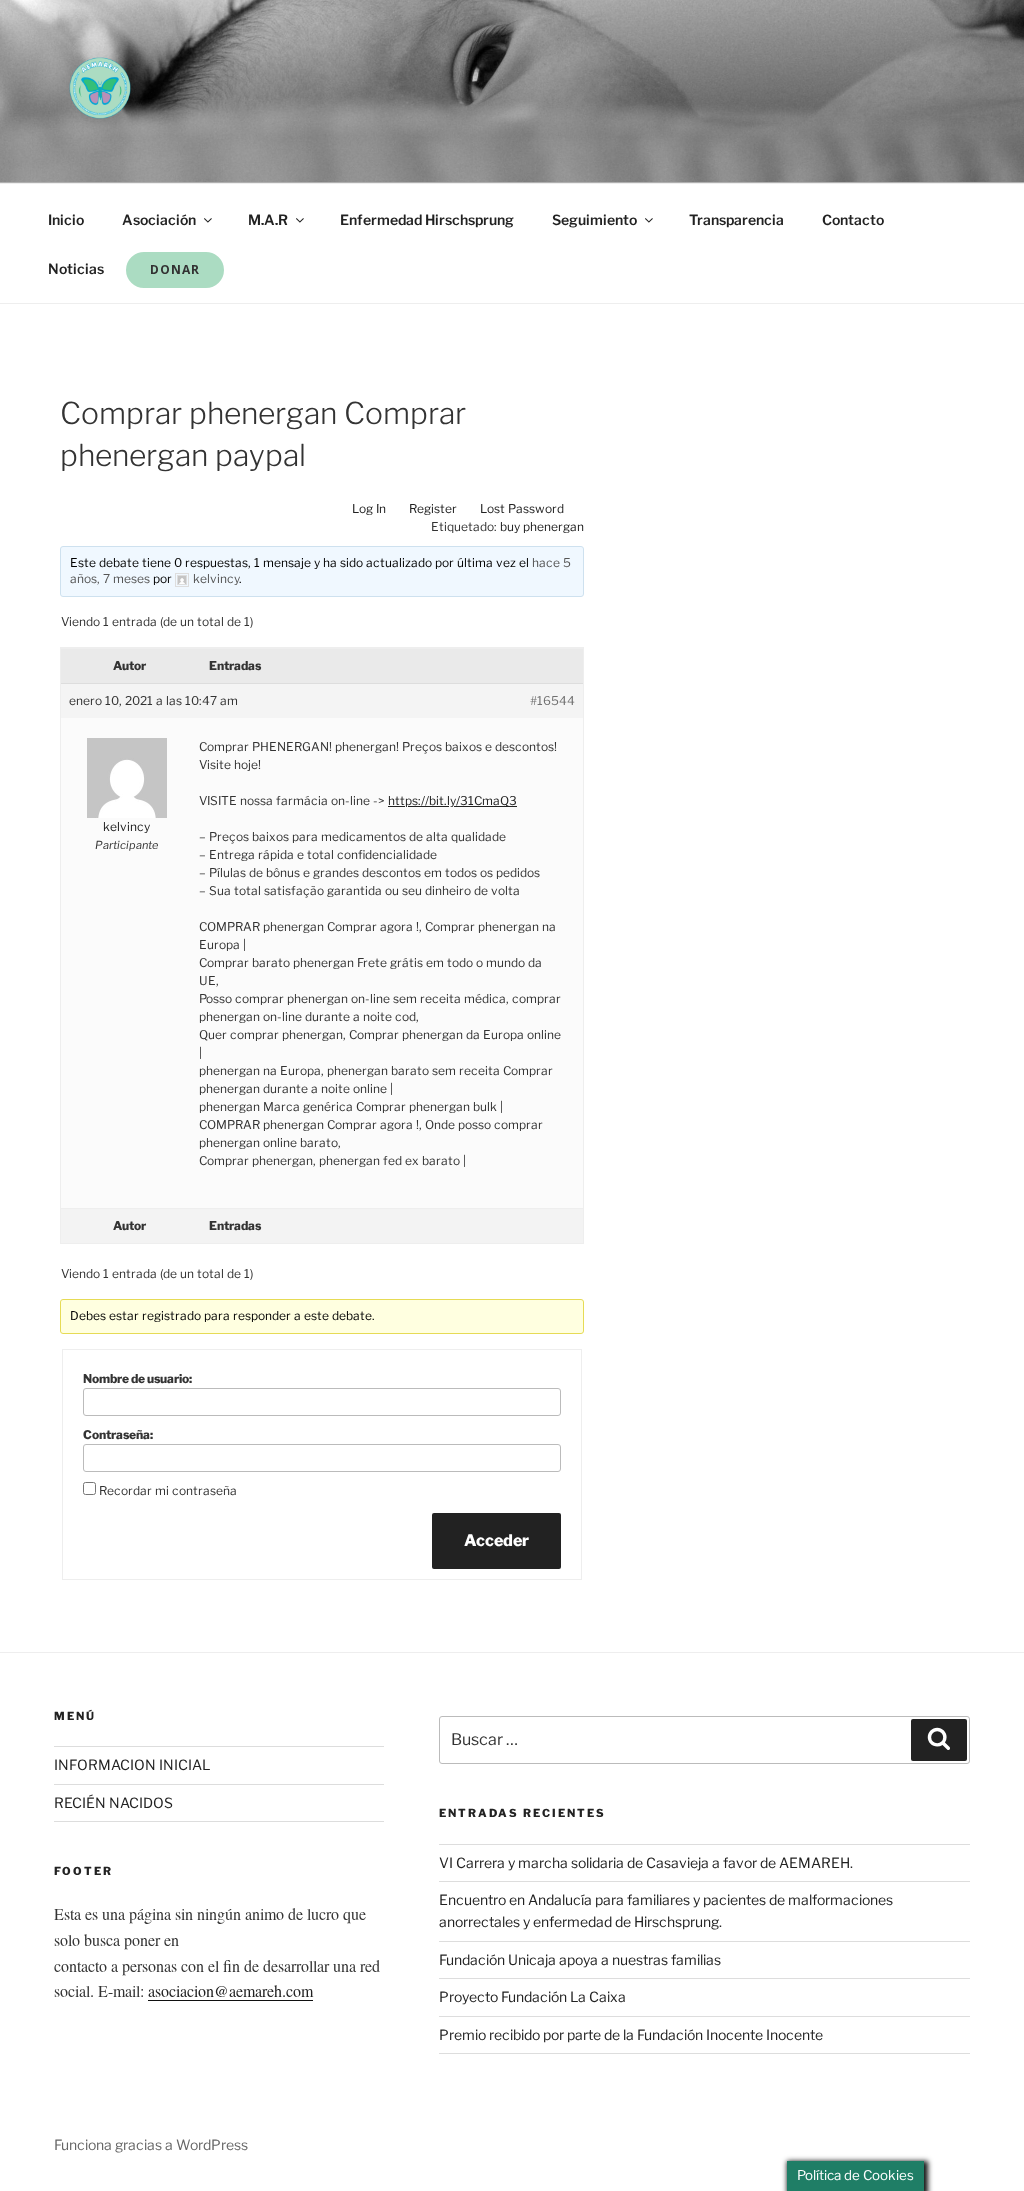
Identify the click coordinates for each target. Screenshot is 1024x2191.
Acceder (496, 1540)
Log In (369, 508)
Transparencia (736, 219)
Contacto (853, 219)
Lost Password (522, 508)
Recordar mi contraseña (168, 1490)
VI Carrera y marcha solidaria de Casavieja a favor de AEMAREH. (646, 1862)
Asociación (159, 219)
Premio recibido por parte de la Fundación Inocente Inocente (631, 2034)
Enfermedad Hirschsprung (427, 219)
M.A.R (268, 219)
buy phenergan (542, 526)
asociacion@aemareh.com (230, 1990)
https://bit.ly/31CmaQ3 (452, 800)
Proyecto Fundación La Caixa (532, 1996)
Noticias (76, 268)
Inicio (66, 219)
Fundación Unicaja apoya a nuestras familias (580, 1959)
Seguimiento (594, 219)
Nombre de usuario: (137, 1378)
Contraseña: (118, 1434)
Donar (175, 269)
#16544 (552, 700)
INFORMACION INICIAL (132, 1764)
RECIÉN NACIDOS (113, 1802)
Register (433, 508)
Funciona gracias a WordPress (151, 2144)
